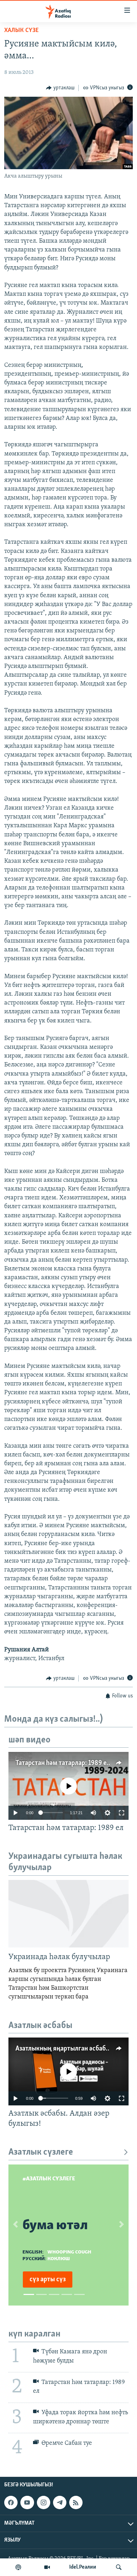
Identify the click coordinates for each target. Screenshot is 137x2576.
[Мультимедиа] (47, 2567)
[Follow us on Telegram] (60, 2502)
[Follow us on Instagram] (44, 2502)
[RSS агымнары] (76, 2502)
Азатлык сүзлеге (41, 2152)
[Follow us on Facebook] (11, 2502)
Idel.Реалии (83, 2567)
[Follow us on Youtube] (27, 2502)
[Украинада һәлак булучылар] (68, 1914)
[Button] (60, 88)
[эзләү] (119, 2567)
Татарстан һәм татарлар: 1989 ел (63, 1763)
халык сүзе (21, 31)
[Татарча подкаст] (18, 2567)
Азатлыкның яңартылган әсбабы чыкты (73, 2049)
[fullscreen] (122, 1813)
